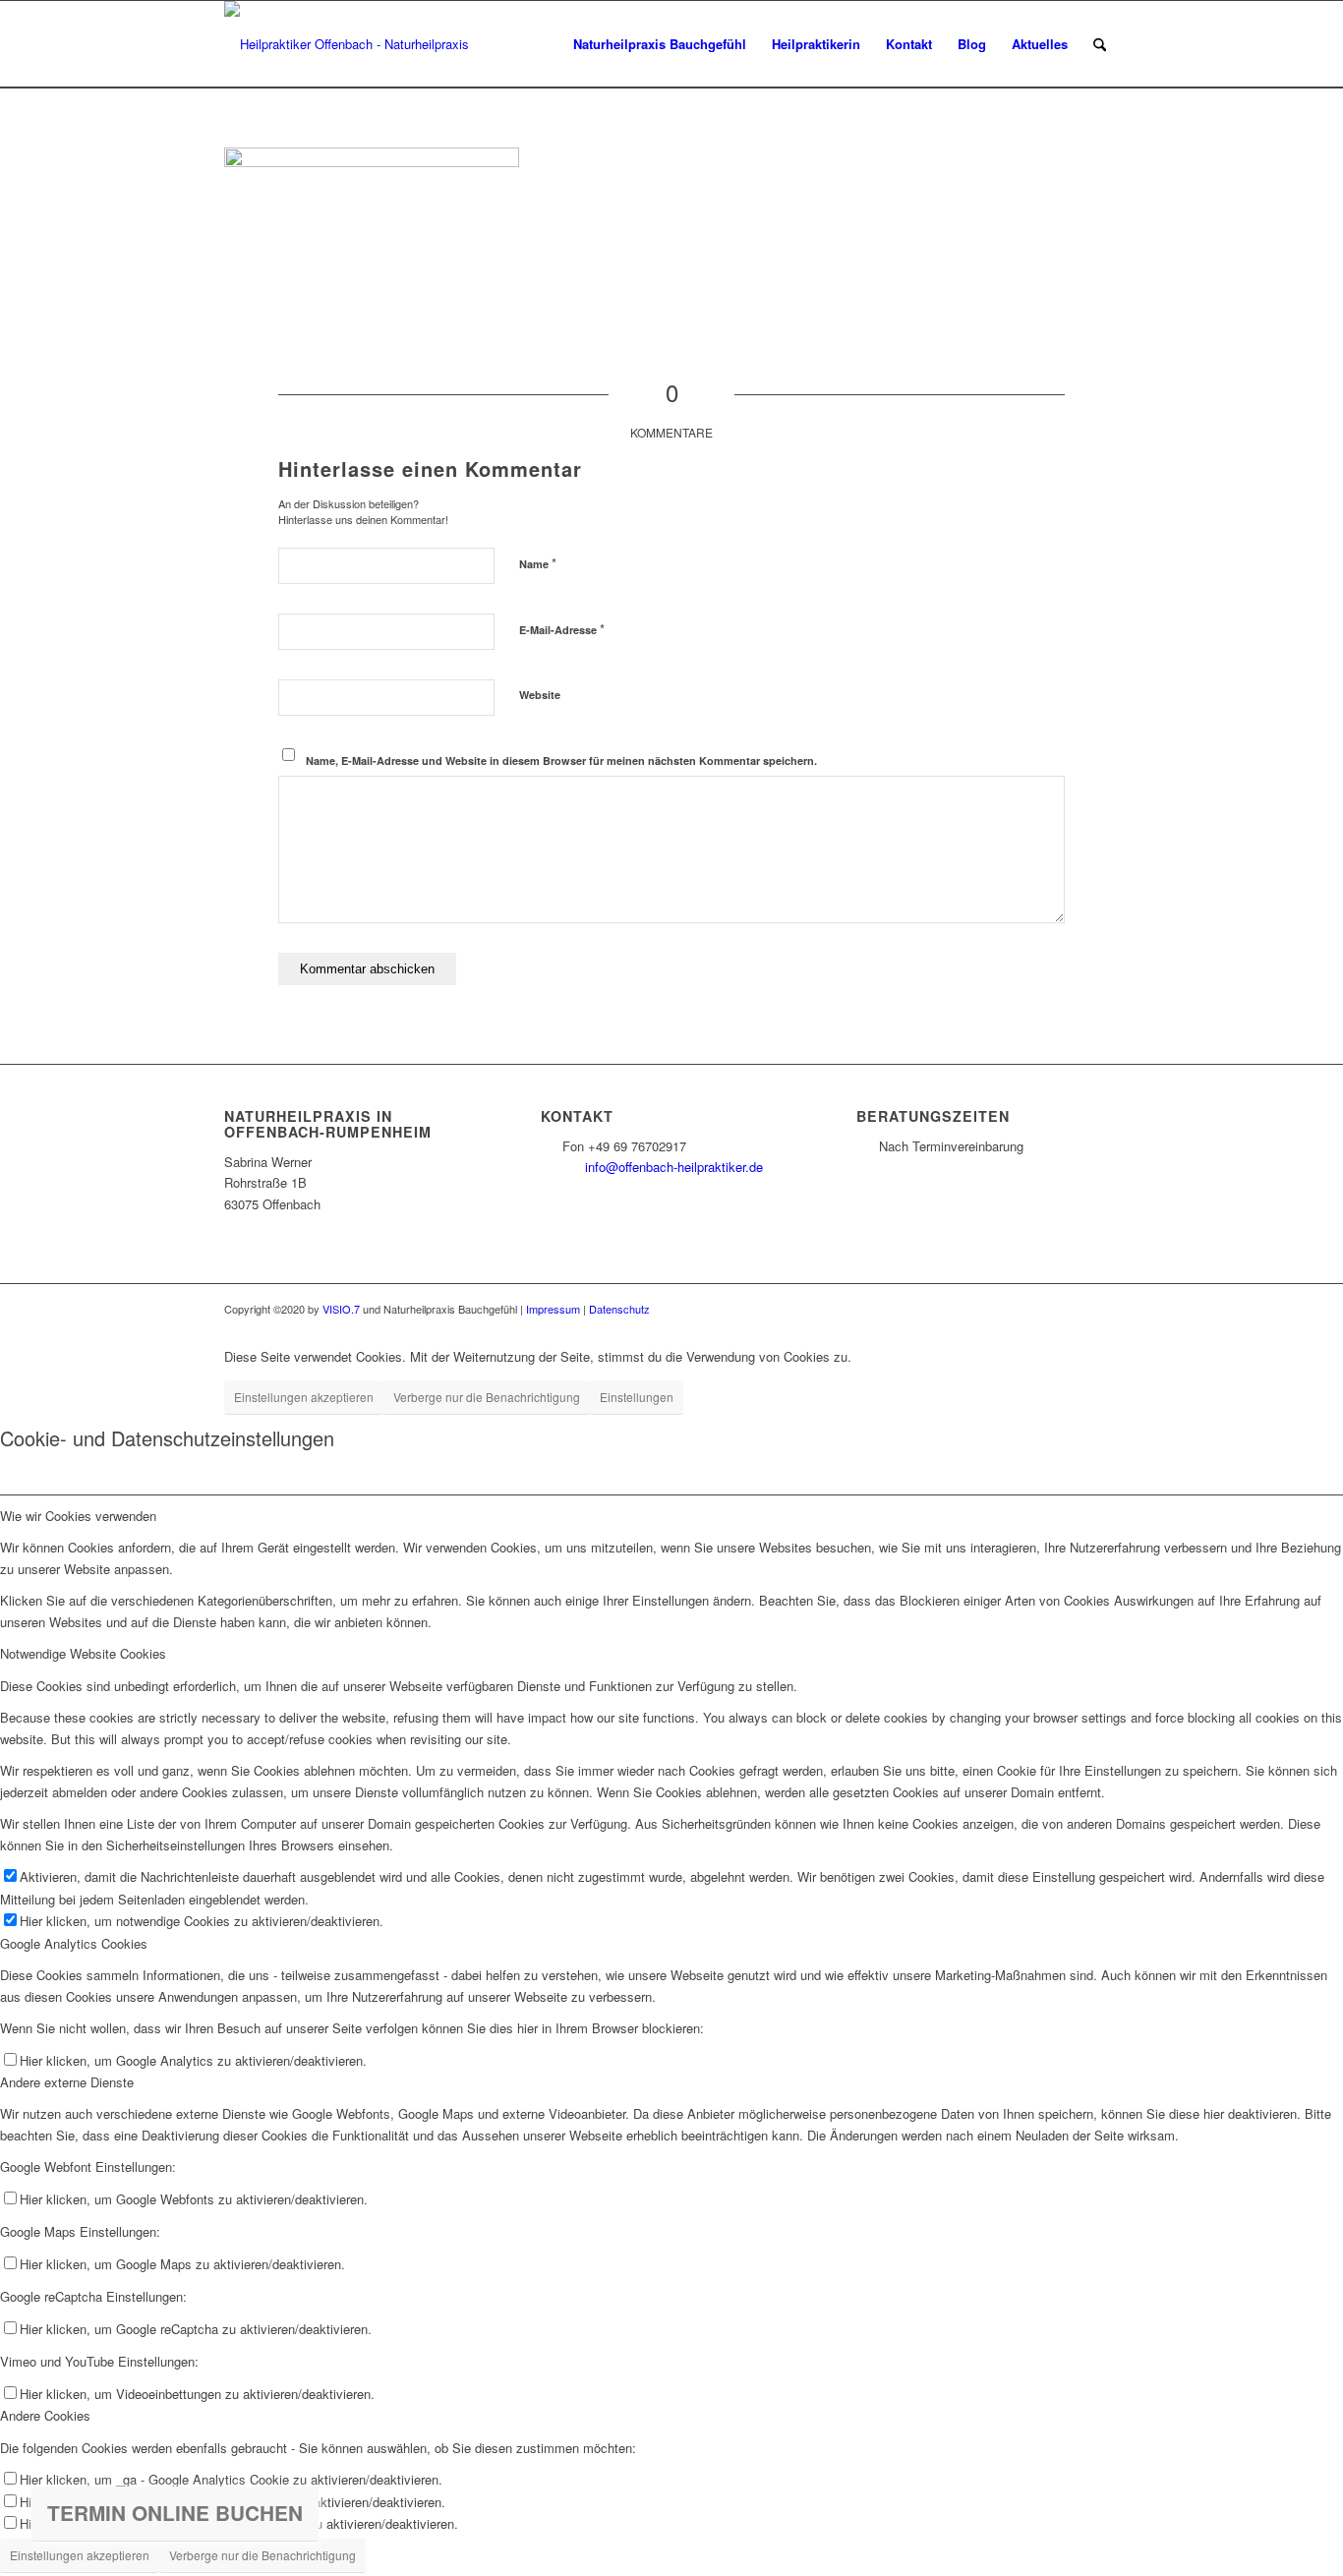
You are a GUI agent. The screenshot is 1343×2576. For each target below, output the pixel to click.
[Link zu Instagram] (1104, 1309)
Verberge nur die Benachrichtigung (487, 1397)
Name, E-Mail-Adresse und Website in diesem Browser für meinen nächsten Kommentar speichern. (561, 761)
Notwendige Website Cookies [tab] (83, 1653)
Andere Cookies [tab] (45, 2415)
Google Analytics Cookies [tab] (74, 1943)
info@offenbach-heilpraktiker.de (674, 1167)
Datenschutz (619, 1309)
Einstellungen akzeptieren (304, 1397)
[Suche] (1100, 44)
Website (540, 695)
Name (538, 563)
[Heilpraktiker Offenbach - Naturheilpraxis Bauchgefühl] (354, 44)
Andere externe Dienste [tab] (67, 2082)
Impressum (553, 1309)
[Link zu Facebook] (1075, 1309)
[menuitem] (660, 44)
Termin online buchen (175, 2513)
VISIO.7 (341, 1309)
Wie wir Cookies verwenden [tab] (78, 1516)
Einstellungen (637, 1397)
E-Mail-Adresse (562, 629)
